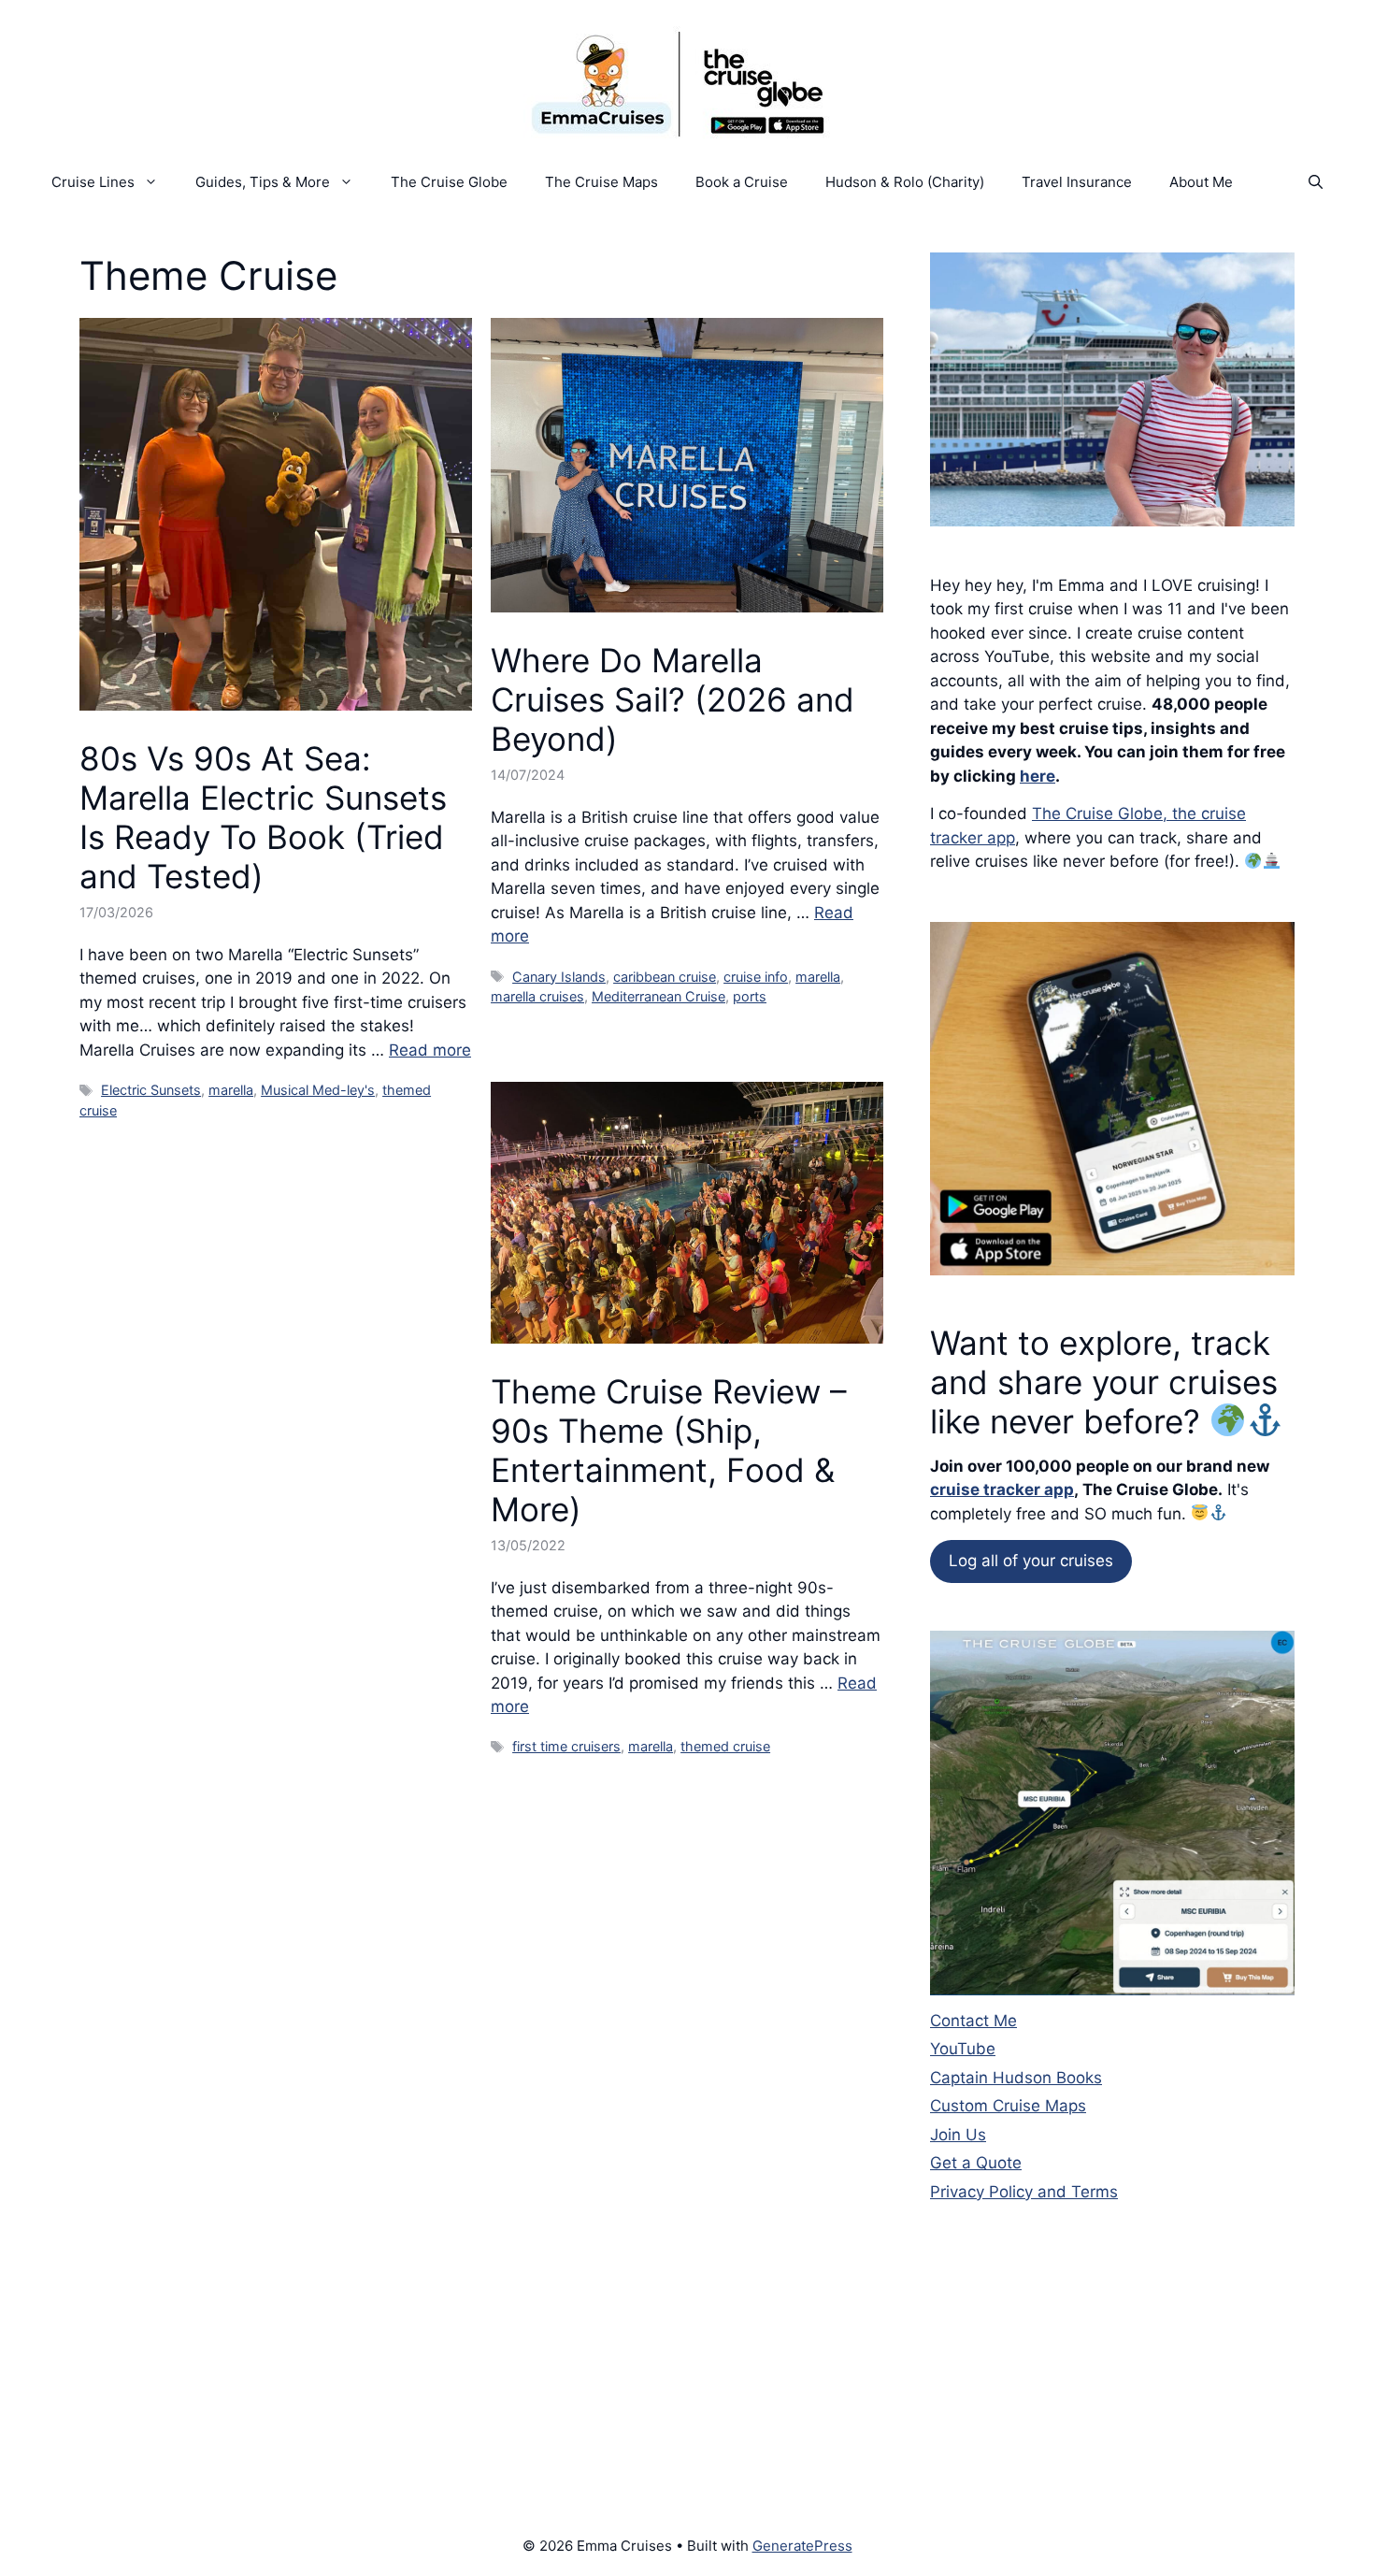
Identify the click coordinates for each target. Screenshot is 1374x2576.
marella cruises (537, 996)
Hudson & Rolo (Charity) (905, 182)
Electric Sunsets (151, 1090)
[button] (1316, 182)
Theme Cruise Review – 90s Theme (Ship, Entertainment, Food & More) (669, 1450)
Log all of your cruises (1031, 1561)
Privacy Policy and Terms (1024, 2192)
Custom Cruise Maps (1008, 2106)
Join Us (958, 2135)
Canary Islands (559, 977)
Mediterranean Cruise (658, 996)
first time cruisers (566, 1746)
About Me (1201, 182)
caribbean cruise (665, 977)
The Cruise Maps (601, 182)
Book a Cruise (742, 182)
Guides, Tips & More (263, 182)
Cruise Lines (93, 182)
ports (750, 996)
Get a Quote (976, 2163)
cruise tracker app (1002, 1489)
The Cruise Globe (449, 182)
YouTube (963, 2049)
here (1038, 776)
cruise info (756, 977)
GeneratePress (802, 2546)
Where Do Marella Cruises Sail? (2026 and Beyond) (673, 699)
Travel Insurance (1077, 182)
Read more (430, 1050)
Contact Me (973, 2021)
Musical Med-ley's (318, 1090)
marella (231, 1090)
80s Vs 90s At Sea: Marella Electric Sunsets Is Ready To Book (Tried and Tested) (263, 817)
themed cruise (725, 1746)
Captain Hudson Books (1016, 2078)
